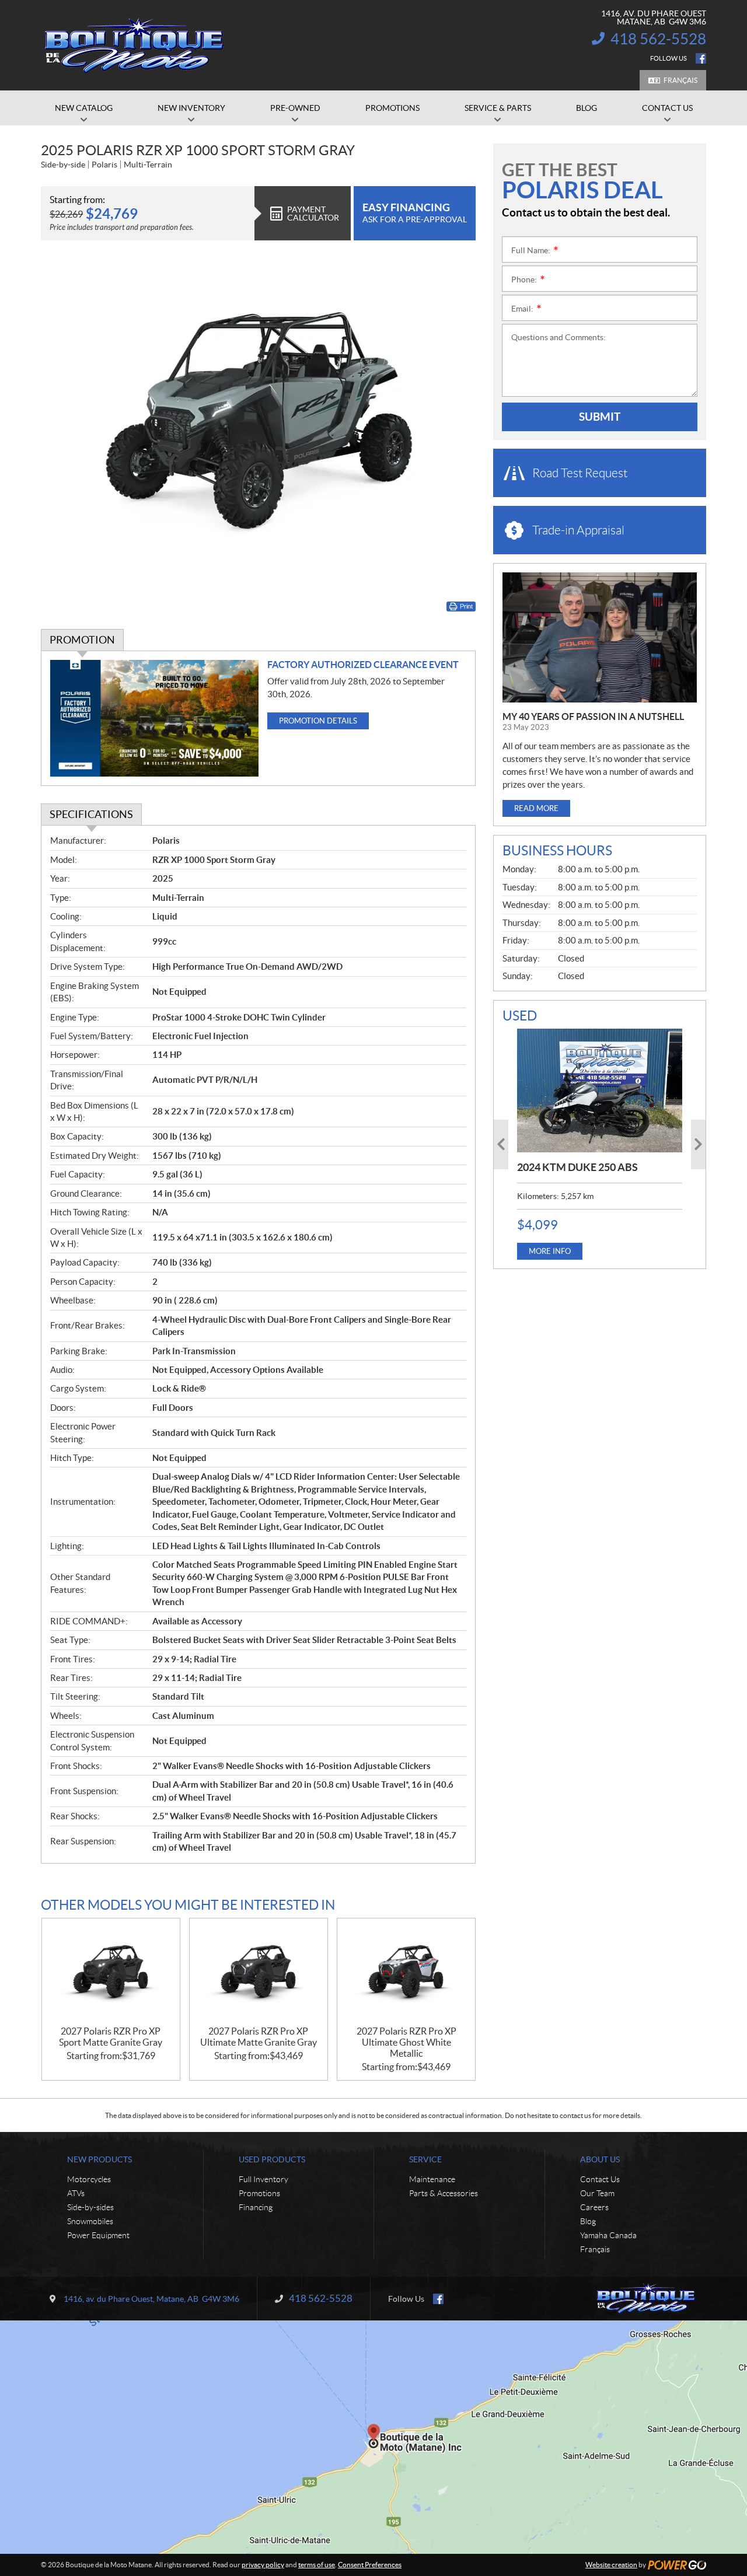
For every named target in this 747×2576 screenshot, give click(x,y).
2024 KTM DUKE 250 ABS (577, 1167)
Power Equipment (98, 2235)
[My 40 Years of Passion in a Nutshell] (600, 637)
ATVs (76, 2193)
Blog (588, 2221)
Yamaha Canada (608, 2235)
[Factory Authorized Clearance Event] (154, 719)
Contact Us (600, 2179)
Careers (594, 2207)
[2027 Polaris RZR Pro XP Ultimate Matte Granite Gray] (259, 1972)
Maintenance (432, 2179)
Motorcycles (89, 2179)
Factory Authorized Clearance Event (363, 665)
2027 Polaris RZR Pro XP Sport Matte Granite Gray (111, 2037)
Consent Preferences (370, 2565)
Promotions (259, 2193)
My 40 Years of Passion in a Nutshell (593, 716)
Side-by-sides (90, 2207)
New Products (100, 2159)
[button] (501, 1144)
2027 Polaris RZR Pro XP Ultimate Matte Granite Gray (259, 2037)
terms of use (317, 2565)
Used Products (272, 2159)
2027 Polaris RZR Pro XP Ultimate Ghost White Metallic (406, 2042)
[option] (600, 1144)
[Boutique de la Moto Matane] (134, 46)
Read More (536, 808)
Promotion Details (318, 721)
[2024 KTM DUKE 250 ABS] (600, 1090)
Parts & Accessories (444, 2193)
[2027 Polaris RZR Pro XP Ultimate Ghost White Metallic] (406, 1972)
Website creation (611, 2565)
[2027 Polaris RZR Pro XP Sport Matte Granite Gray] (111, 1972)
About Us (600, 2159)
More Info (550, 1251)
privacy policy (263, 2565)
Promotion (82, 640)
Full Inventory (263, 2179)
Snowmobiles (90, 2221)
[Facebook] (701, 58)
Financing (256, 2207)
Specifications (91, 814)
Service (425, 2159)
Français (680, 80)
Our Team (597, 2193)
